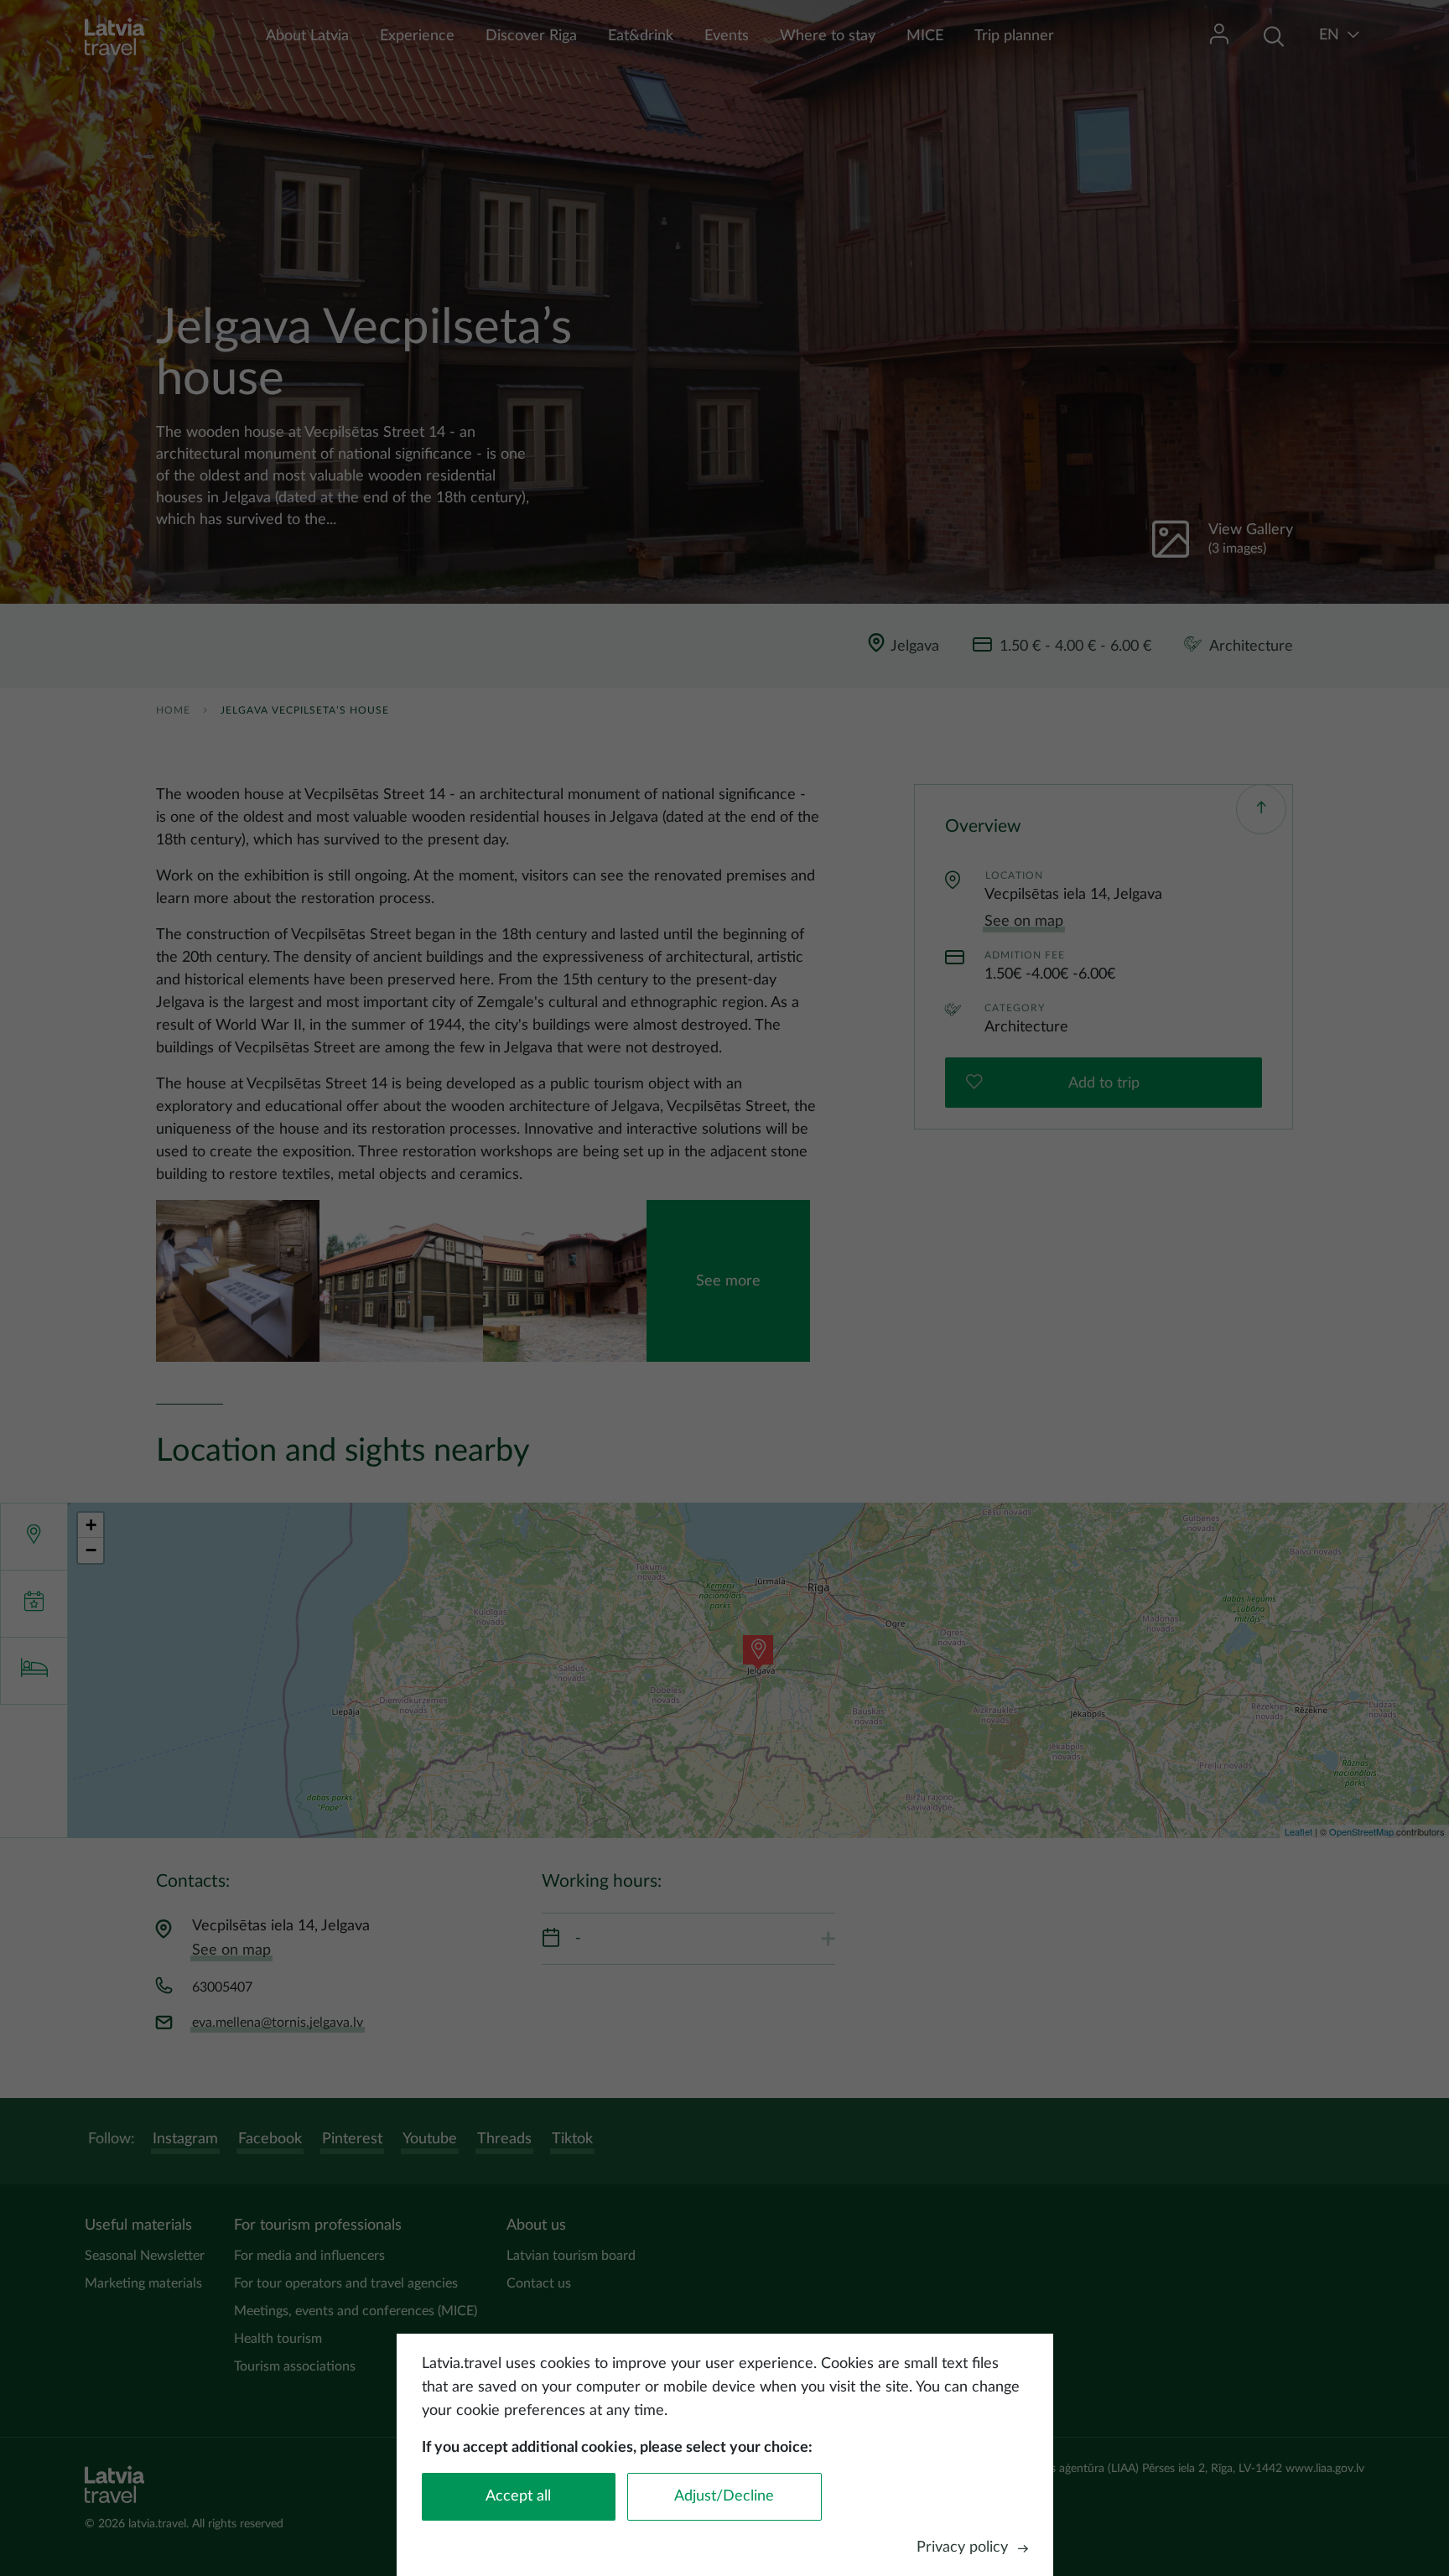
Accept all (518, 2496)
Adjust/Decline (724, 2496)
